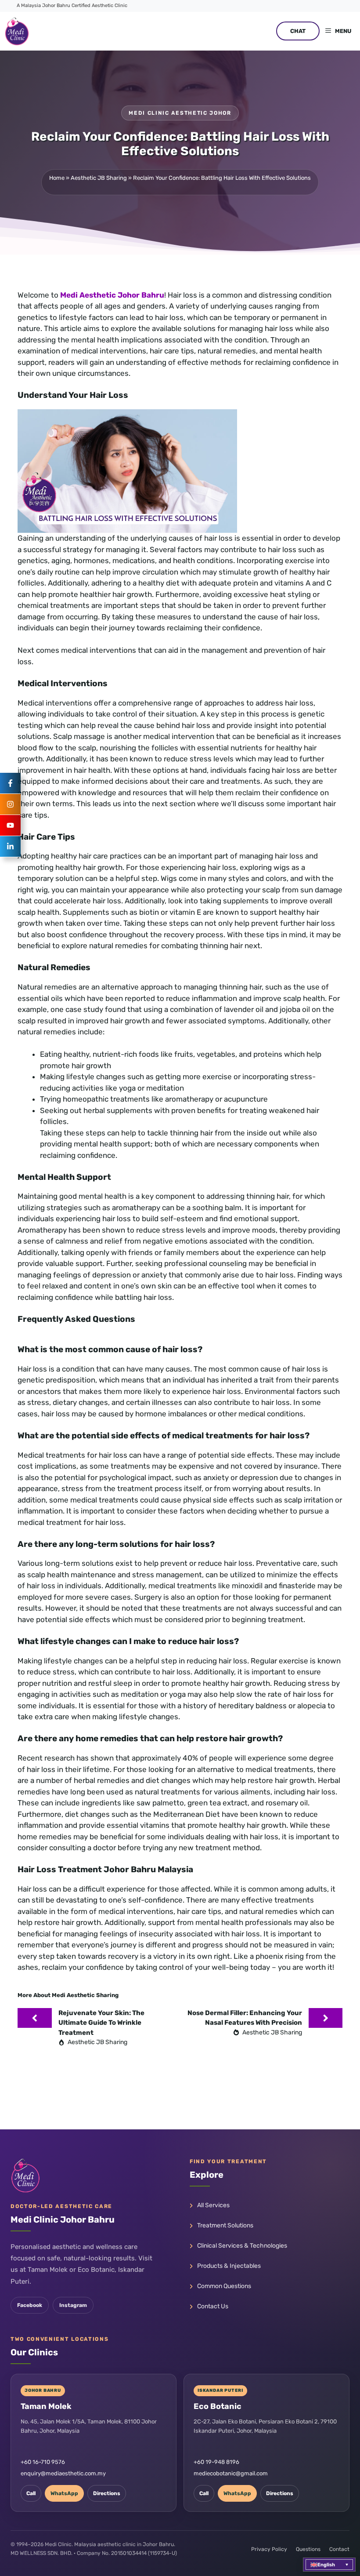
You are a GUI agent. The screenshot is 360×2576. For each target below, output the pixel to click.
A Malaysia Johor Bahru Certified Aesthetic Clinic (72, 5)
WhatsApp (64, 2493)
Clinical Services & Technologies (242, 2246)
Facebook (30, 2305)
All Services (213, 2205)
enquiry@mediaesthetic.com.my (63, 2473)
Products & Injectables (229, 2266)
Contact (339, 2549)
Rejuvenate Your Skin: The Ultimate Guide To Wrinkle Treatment (101, 2023)
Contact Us (213, 2306)
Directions (107, 2493)
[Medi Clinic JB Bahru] (17, 31)
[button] (329, 2565)
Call (31, 2493)
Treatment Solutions (225, 2225)
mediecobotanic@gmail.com (231, 2473)
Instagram (73, 2305)
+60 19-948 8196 (216, 2462)
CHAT (298, 31)
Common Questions (224, 2286)
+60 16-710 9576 (43, 2462)
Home (57, 178)
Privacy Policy (269, 2549)
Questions (308, 2549)
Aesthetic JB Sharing (99, 178)
